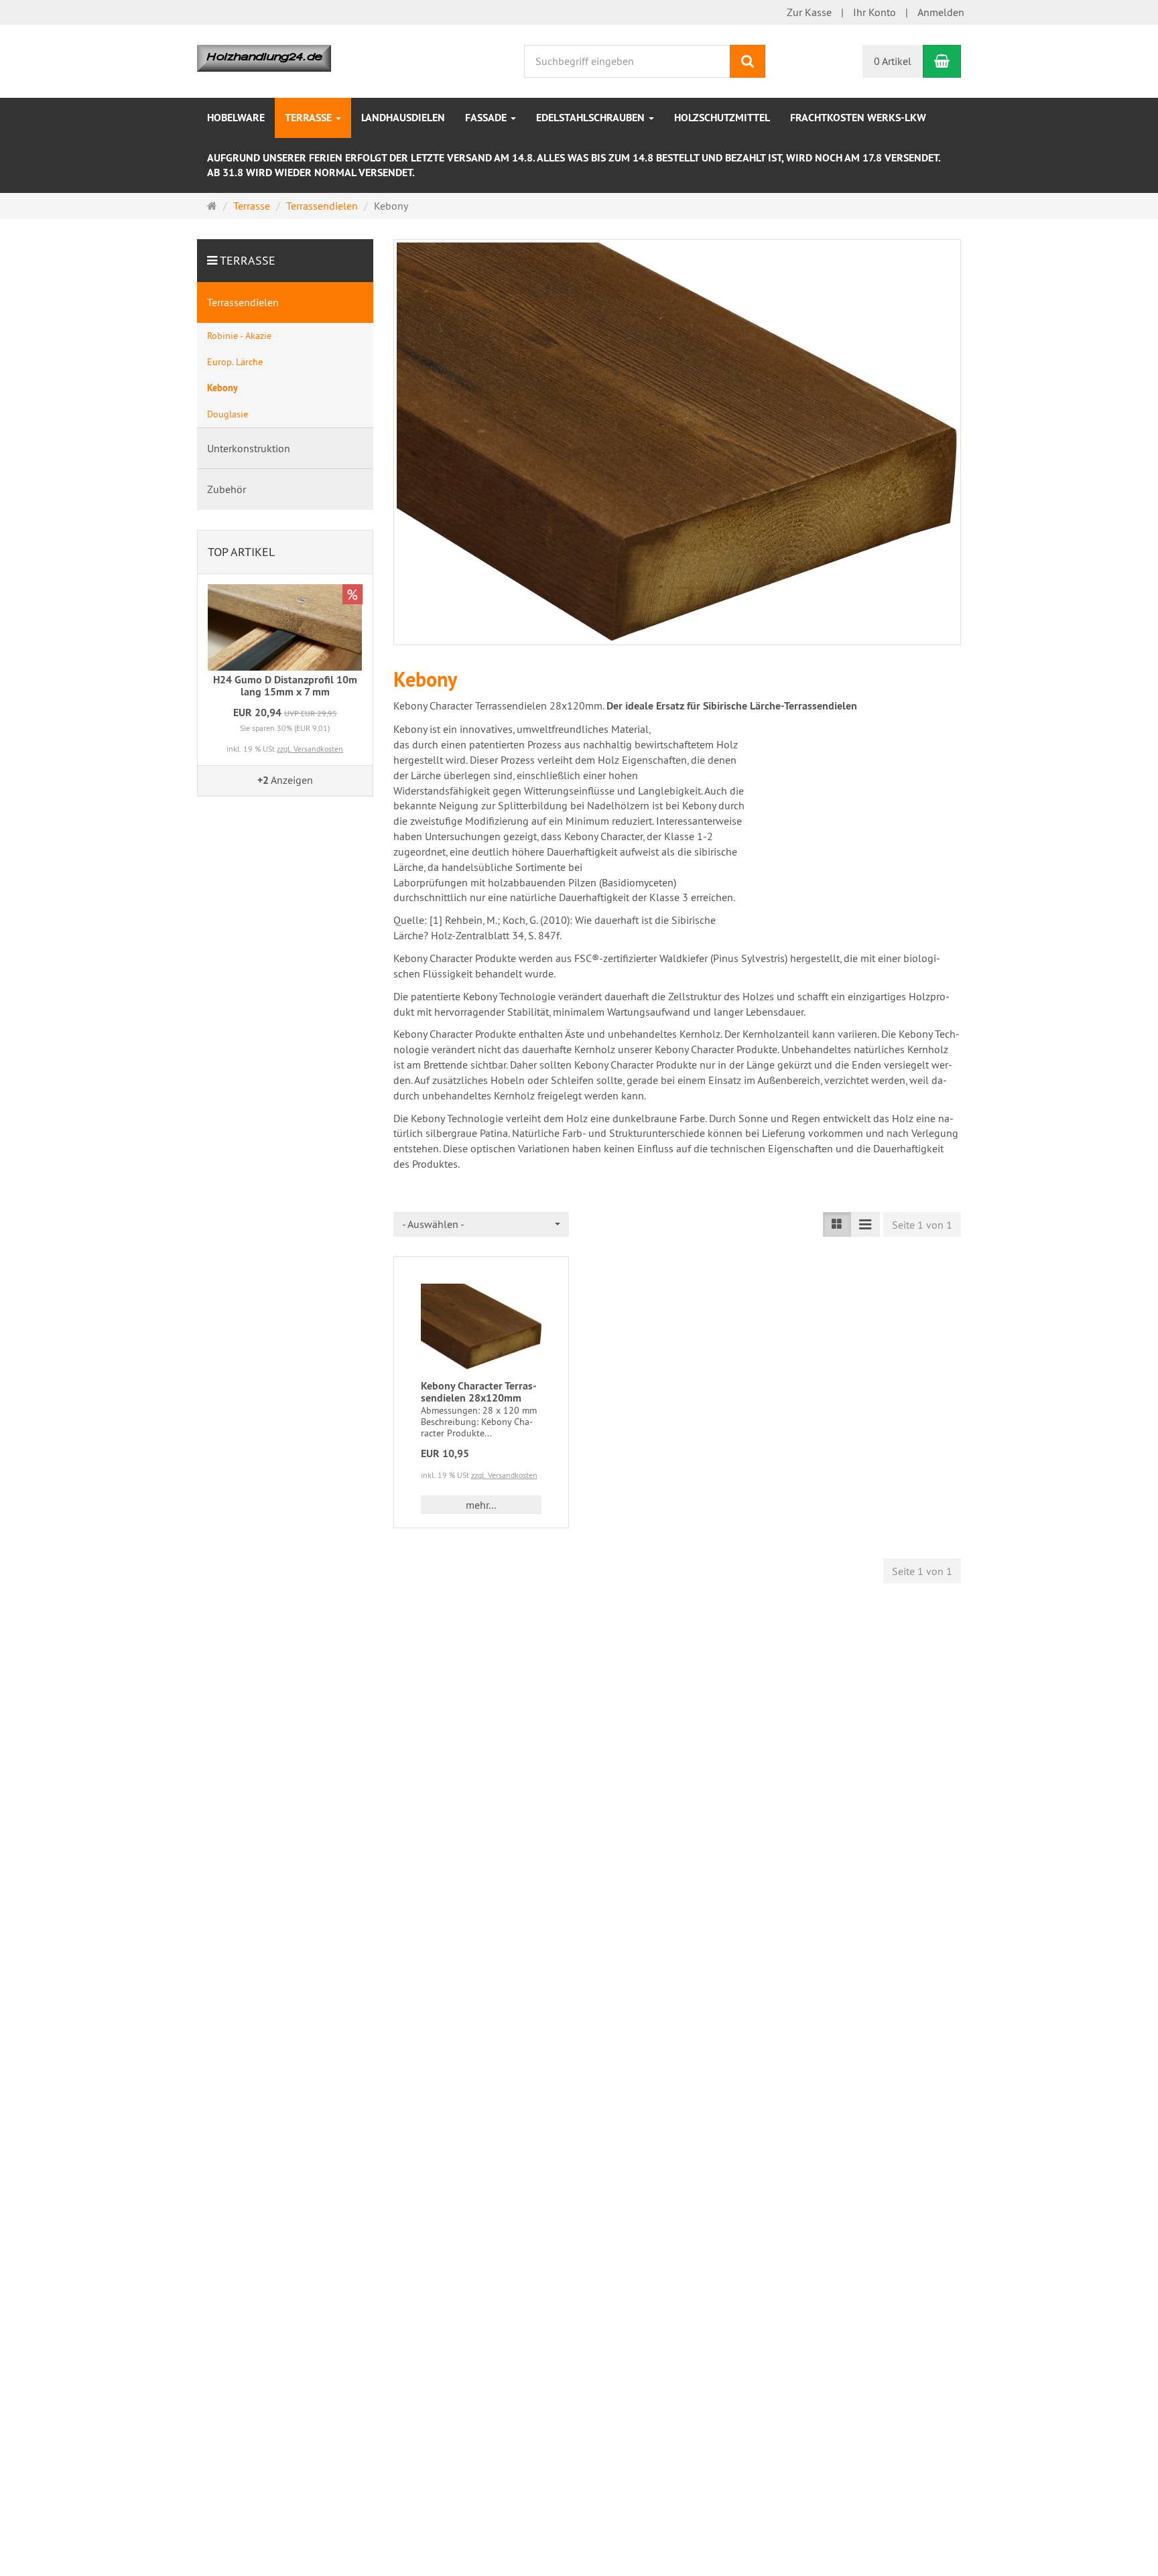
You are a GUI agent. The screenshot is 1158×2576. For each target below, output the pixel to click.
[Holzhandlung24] (264, 57)
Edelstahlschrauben (592, 118)
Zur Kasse (809, 12)
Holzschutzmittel (722, 118)
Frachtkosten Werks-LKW (858, 118)
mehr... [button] (481, 1505)
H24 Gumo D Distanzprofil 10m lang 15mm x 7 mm (285, 686)
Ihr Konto (875, 12)
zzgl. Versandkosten (504, 1475)
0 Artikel (893, 61)
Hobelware (236, 118)
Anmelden (941, 12)
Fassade (487, 118)
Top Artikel (241, 552)
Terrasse (310, 118)
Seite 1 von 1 (922, 1225)
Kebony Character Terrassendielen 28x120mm (479, 1392)
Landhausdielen (403, 118)
